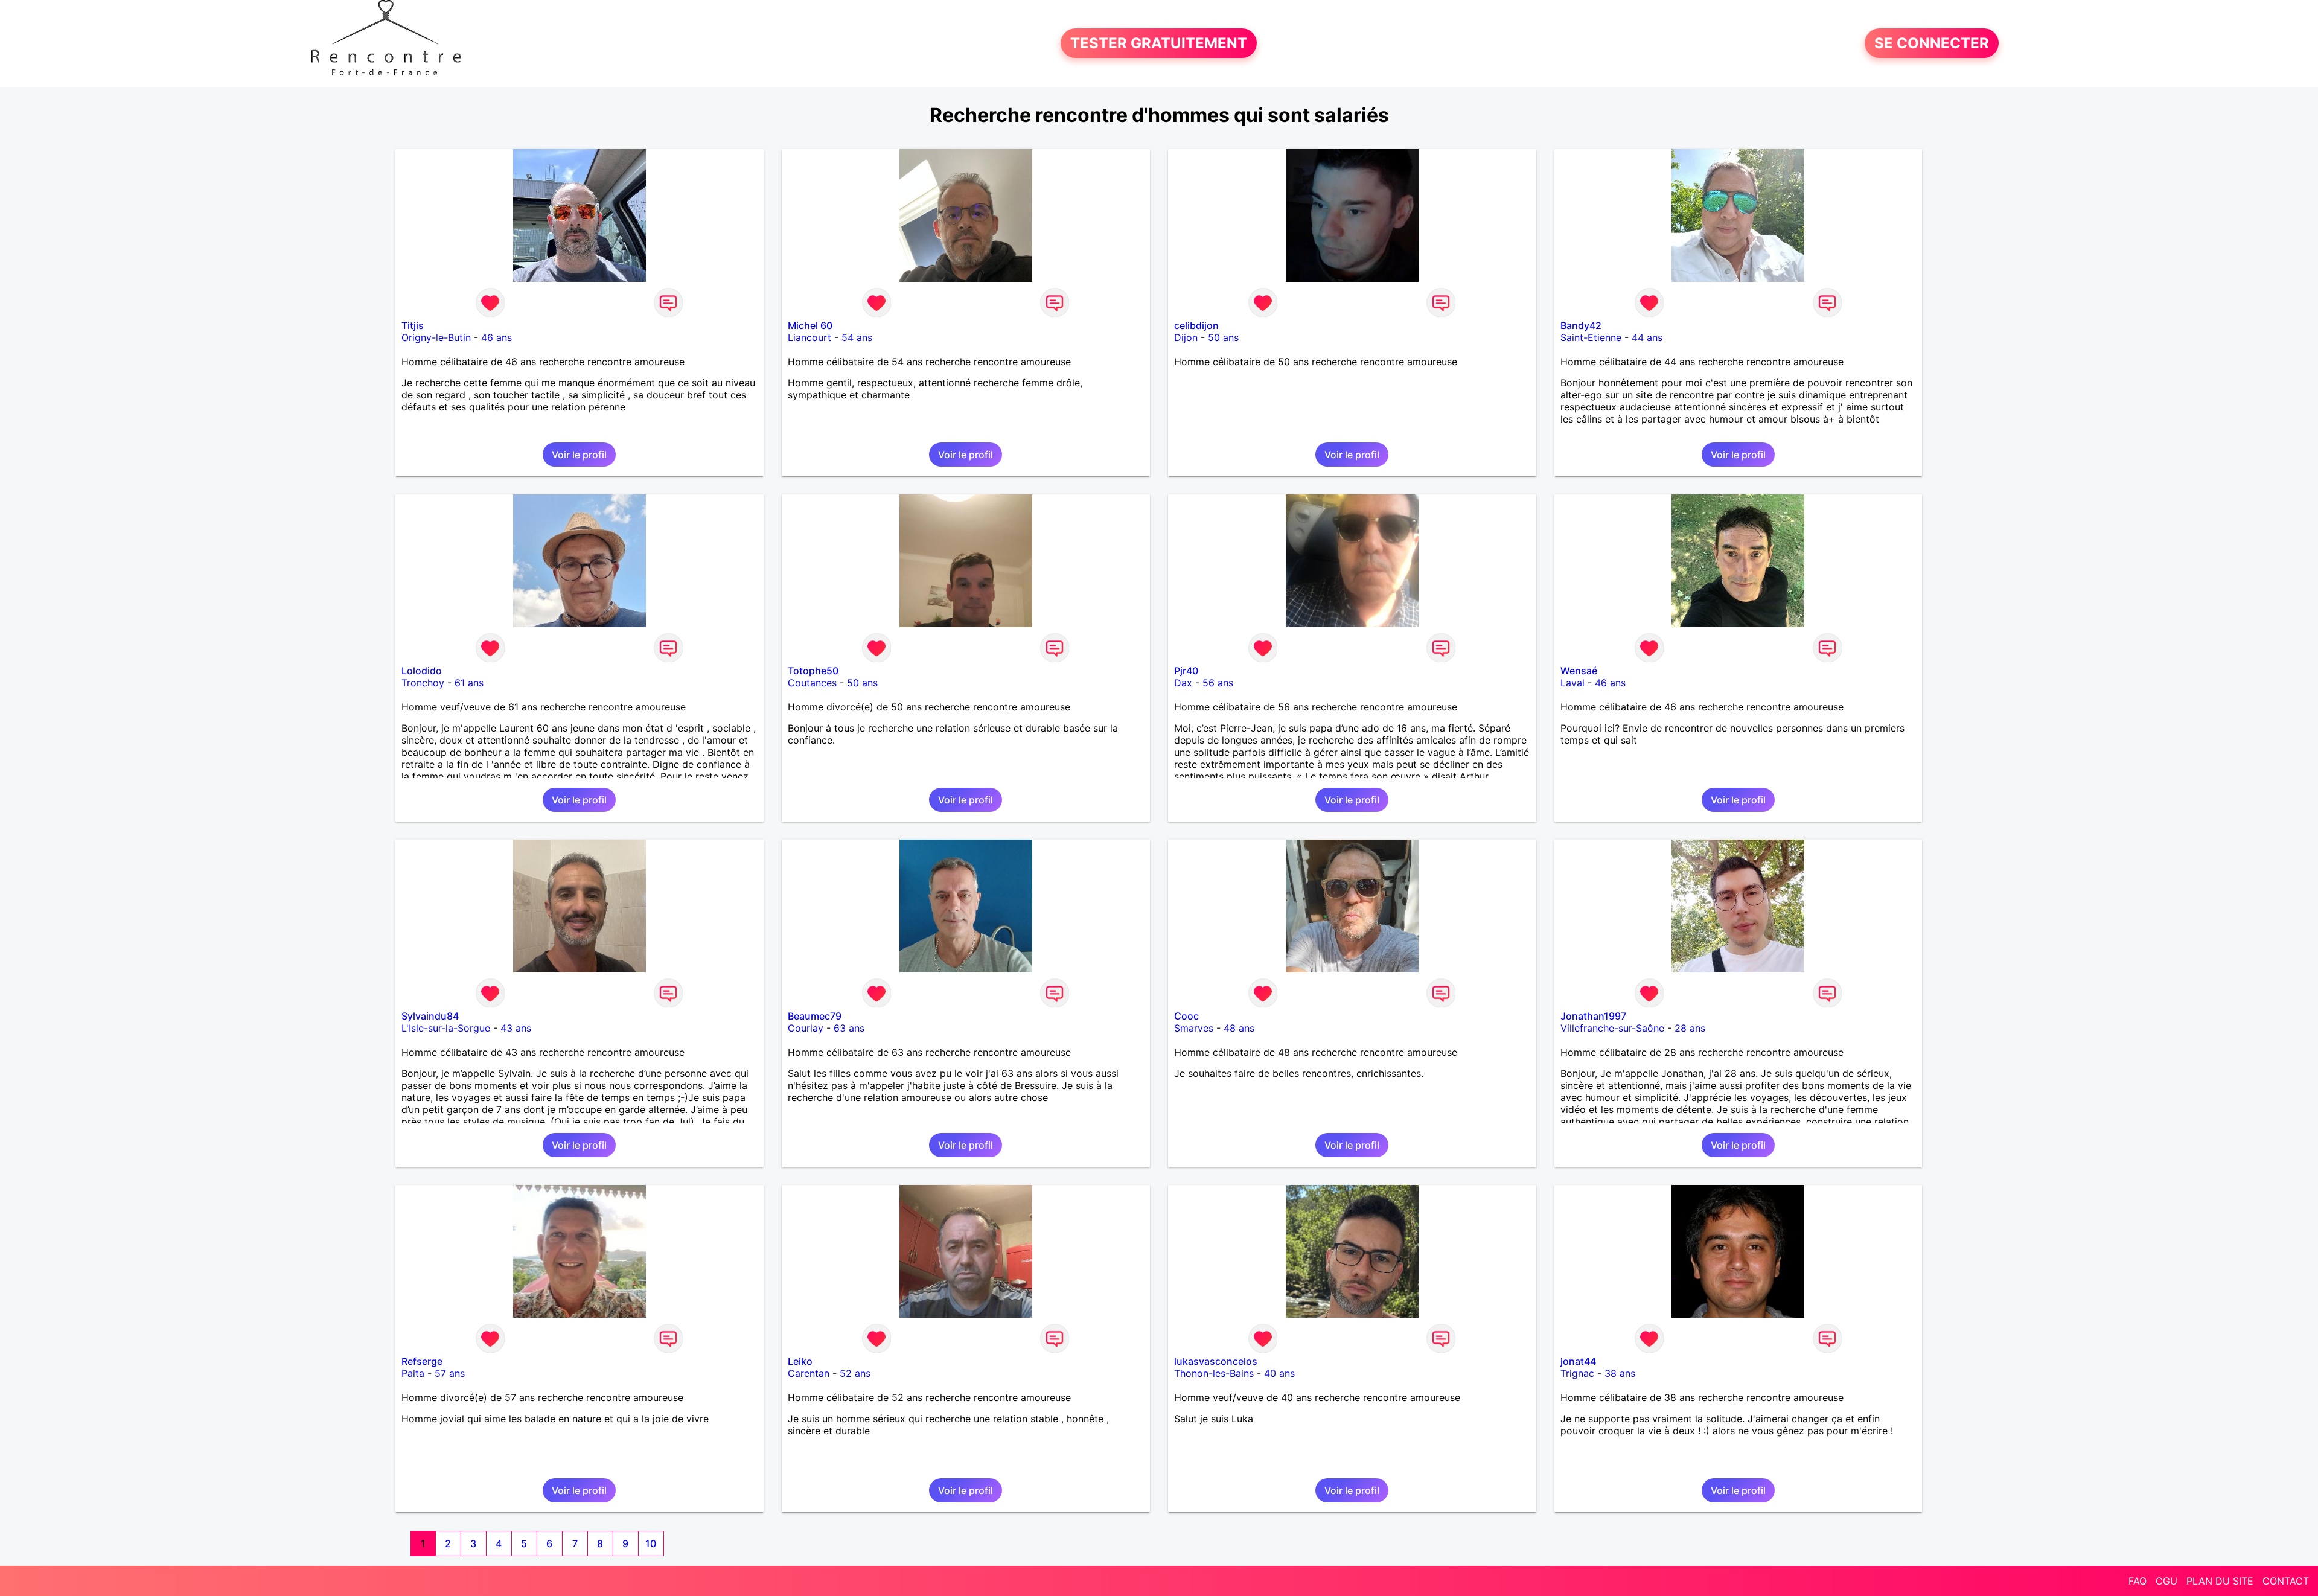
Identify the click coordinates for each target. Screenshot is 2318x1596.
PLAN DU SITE (2220, 1581)
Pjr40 (1186, 671)
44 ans (1647, 337)
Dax (1183, 683)
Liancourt (809, 337)
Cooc (1186, 1016)
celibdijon (1196, 325)
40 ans (1279, 1373)
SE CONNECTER (1932, 43)
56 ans (1218, 683)
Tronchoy (423, 683)
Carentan (809, 1373)
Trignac (1577, 1373)
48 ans (1239, 1028)
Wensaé (1579, 671)
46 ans (496, 337)
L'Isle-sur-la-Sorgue (446, 1028)
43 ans (516, 1028)
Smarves (1194, 1028)
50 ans (1223, 337)
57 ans (450, 1373)
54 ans (857, 337)
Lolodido (422, 671)
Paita (413, 1373)
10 (651, 1543)
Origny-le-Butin (436, 337)
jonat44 (1578, 1361)
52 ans (855, 1373)
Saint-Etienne (1591, 337)
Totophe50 (813, 671)
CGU (2166, 1581)
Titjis (413, 325)
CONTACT (2286, 1581)
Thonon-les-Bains (1214, 1373)
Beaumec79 (815, 1016)
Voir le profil (579, 455)
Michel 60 (810, 325)
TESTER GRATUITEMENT (1159, 43)
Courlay (806, 1028)
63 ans (849, 1028)
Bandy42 (1581, 325)
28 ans (1690, 1028)
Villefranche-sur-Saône (1612, 1028)
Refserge (422, 1361)
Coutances (812, 683)
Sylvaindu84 (430, 1016)
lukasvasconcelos (1216, 1361)
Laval (1572, 683)
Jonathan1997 (1593, 1016)
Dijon (1186, 337)
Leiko (800, 1361)
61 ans (469, 683)
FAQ (2138, 1581)
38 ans (1620, 1373)
